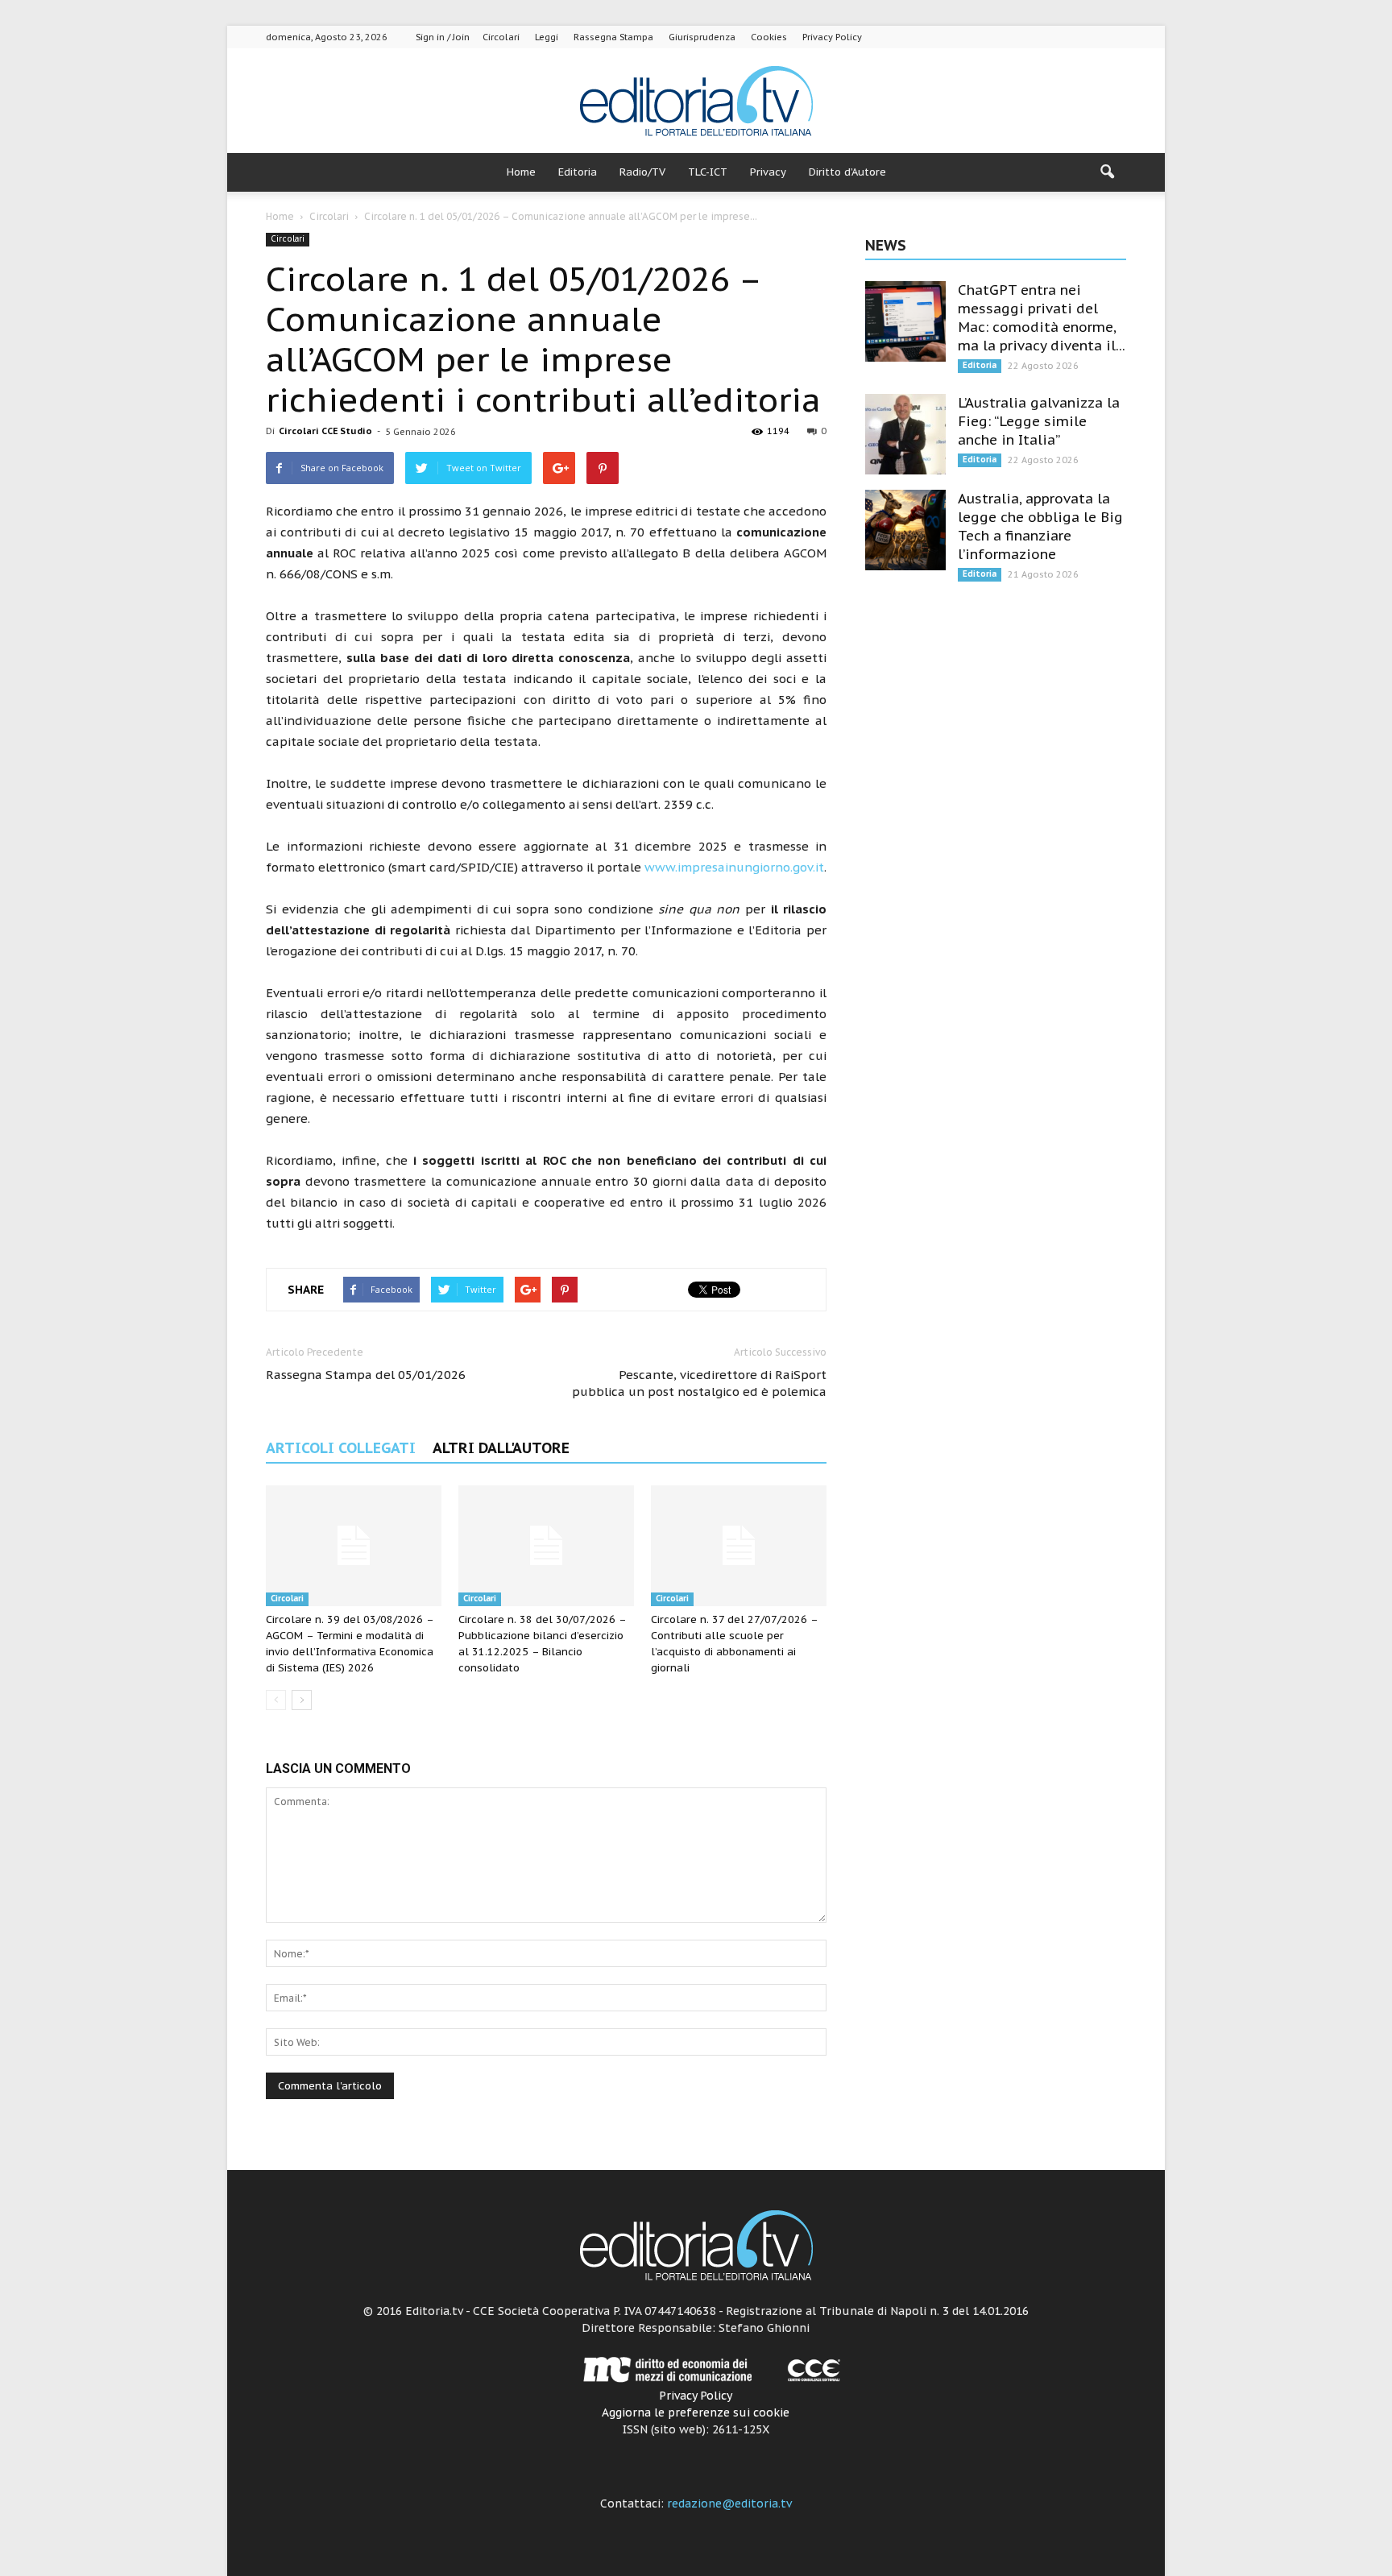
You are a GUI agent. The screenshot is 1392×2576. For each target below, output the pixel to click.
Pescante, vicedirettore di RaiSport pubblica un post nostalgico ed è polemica (699, 1383)
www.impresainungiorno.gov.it (734, 867)
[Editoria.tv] (696, 102)
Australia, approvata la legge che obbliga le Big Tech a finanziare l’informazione (1040, 526)
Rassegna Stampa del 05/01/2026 (366, 1375)
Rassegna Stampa (613, 37)
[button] (1107, 172)
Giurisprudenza (702, 37)
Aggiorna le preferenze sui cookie (696, 2412)
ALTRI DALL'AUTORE (501, 1448)
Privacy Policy (832, 37)
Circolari (501, 37)
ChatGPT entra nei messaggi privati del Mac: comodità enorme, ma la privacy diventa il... (1042, 318)
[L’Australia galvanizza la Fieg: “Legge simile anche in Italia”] (905, 434)
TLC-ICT (708, 172)
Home (521, 172)
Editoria (578, 172)
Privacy (768, 172)
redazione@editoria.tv (729, 2504)
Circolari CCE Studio (325, 431)
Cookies (769, 37)
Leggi (547, 37)
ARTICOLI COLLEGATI (341, 1448)
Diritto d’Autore (847, 172)
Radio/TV (642, 172)
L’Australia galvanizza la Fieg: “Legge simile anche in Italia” (1039, 421)
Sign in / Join (443, 37)
